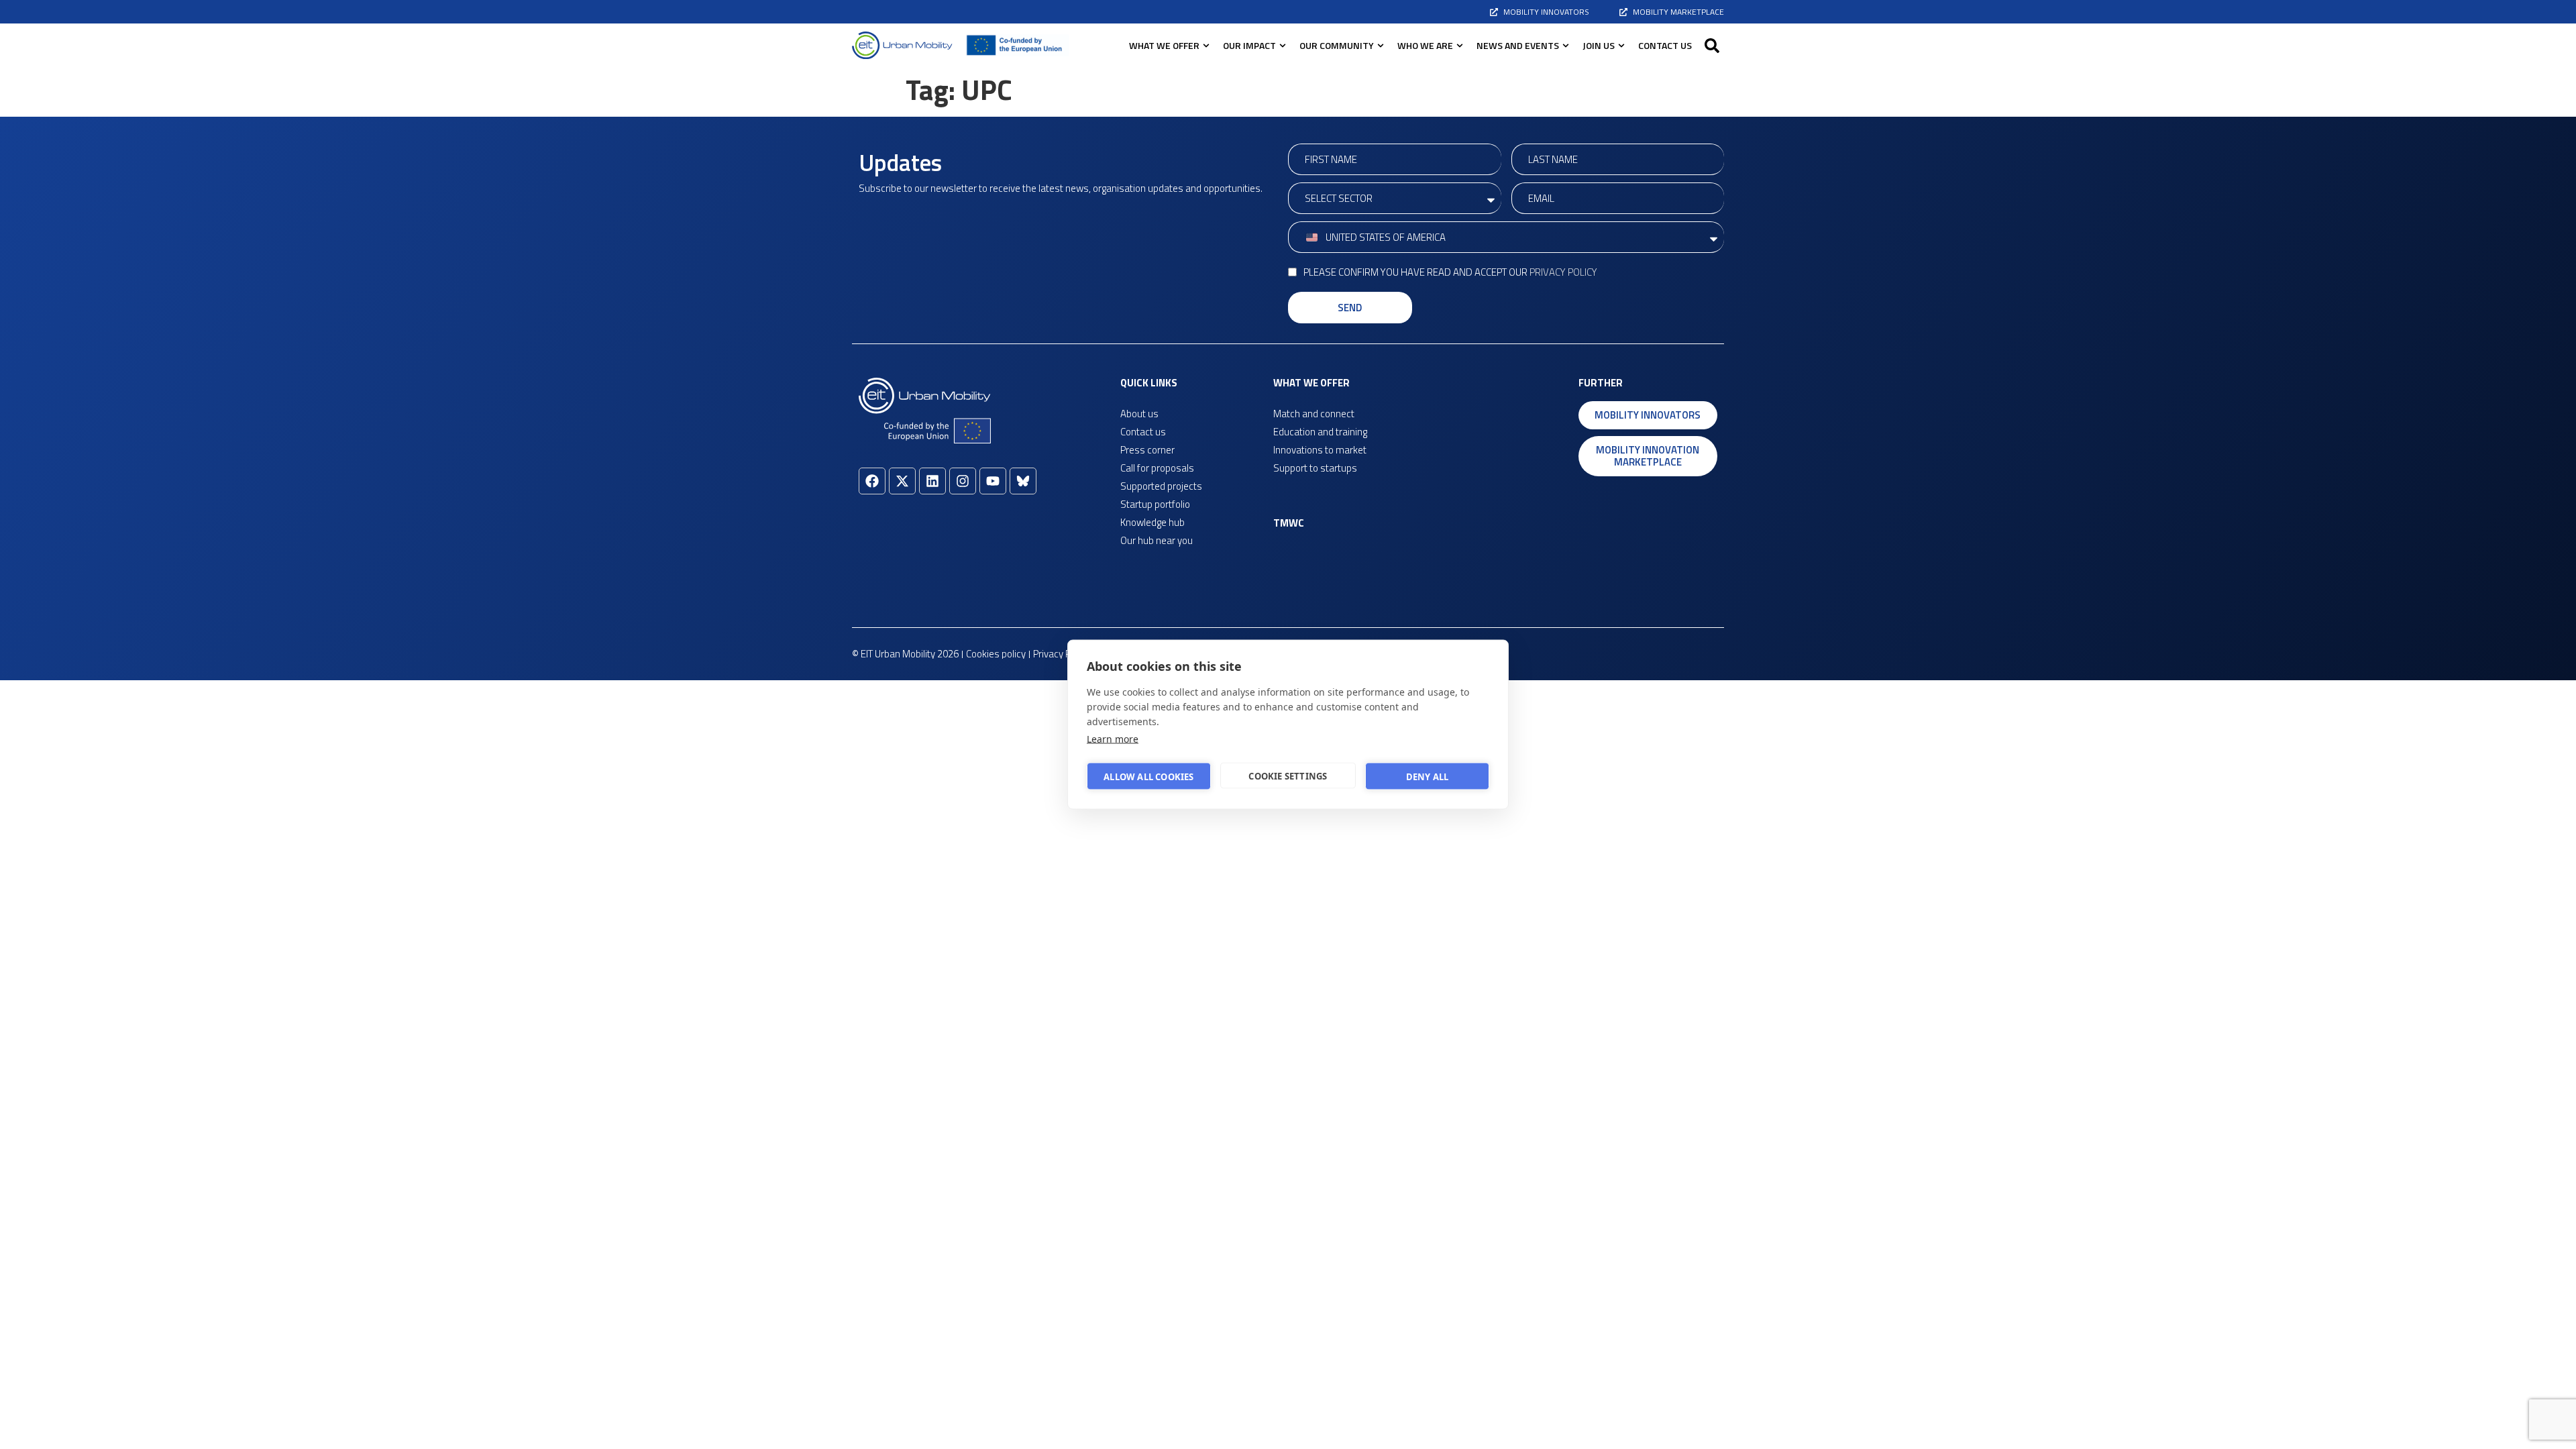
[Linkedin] (932, 481)
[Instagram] (963, 481)
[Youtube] (993, 481)
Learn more (1113, 739)
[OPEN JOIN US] (1621, 45)
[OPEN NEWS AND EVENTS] (1566, 45)
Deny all (1428, 776)
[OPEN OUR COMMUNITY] (1381, 45)
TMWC (1289, 523)
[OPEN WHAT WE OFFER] (1206, 45)
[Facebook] (872, 481)
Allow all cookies (1148, 776)
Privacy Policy (1563, 272)
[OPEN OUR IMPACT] (1283, 45)
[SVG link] (902, 45)
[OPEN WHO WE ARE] (1460, 45)
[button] (1712, 46)
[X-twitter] (902, 481)
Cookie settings (1288, 775)
